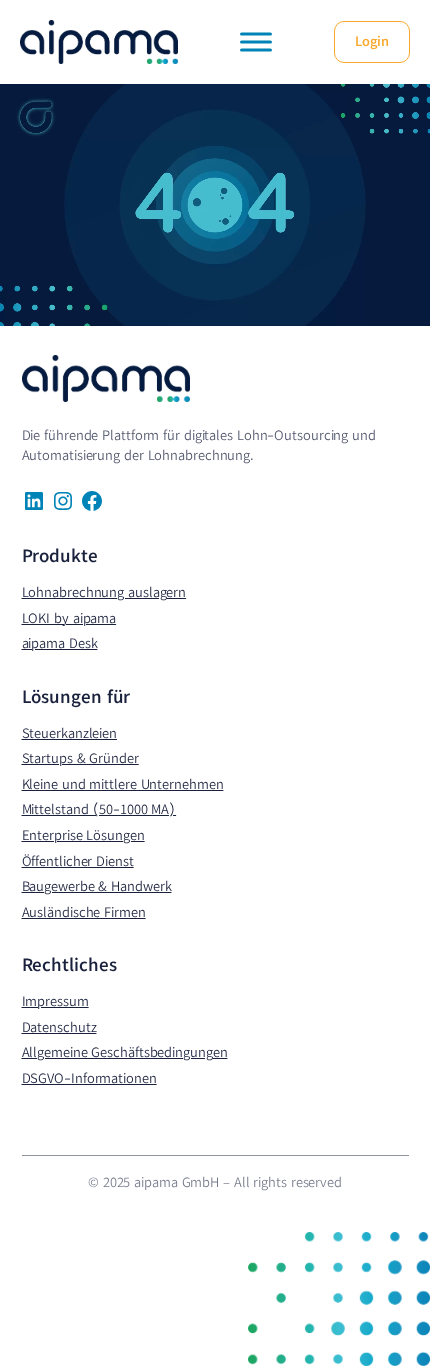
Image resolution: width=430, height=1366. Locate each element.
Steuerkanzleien (70, 733)
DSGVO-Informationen (89, 1078)
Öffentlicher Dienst (78, 861)
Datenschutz (59, 1027)
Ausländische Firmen (84, 912)
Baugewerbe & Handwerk (97, 886)
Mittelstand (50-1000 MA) (99, 809)
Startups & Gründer (80, 758)
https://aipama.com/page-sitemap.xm (73, 1197)
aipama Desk (60, 643)
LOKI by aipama (69, 618)
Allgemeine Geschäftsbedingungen (125, 1052)
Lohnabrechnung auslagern (104, 592)
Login (372, 41)
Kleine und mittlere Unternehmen (123, 784)
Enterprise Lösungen (83, 835)
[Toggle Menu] (256, 41)
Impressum (55, 1001)
